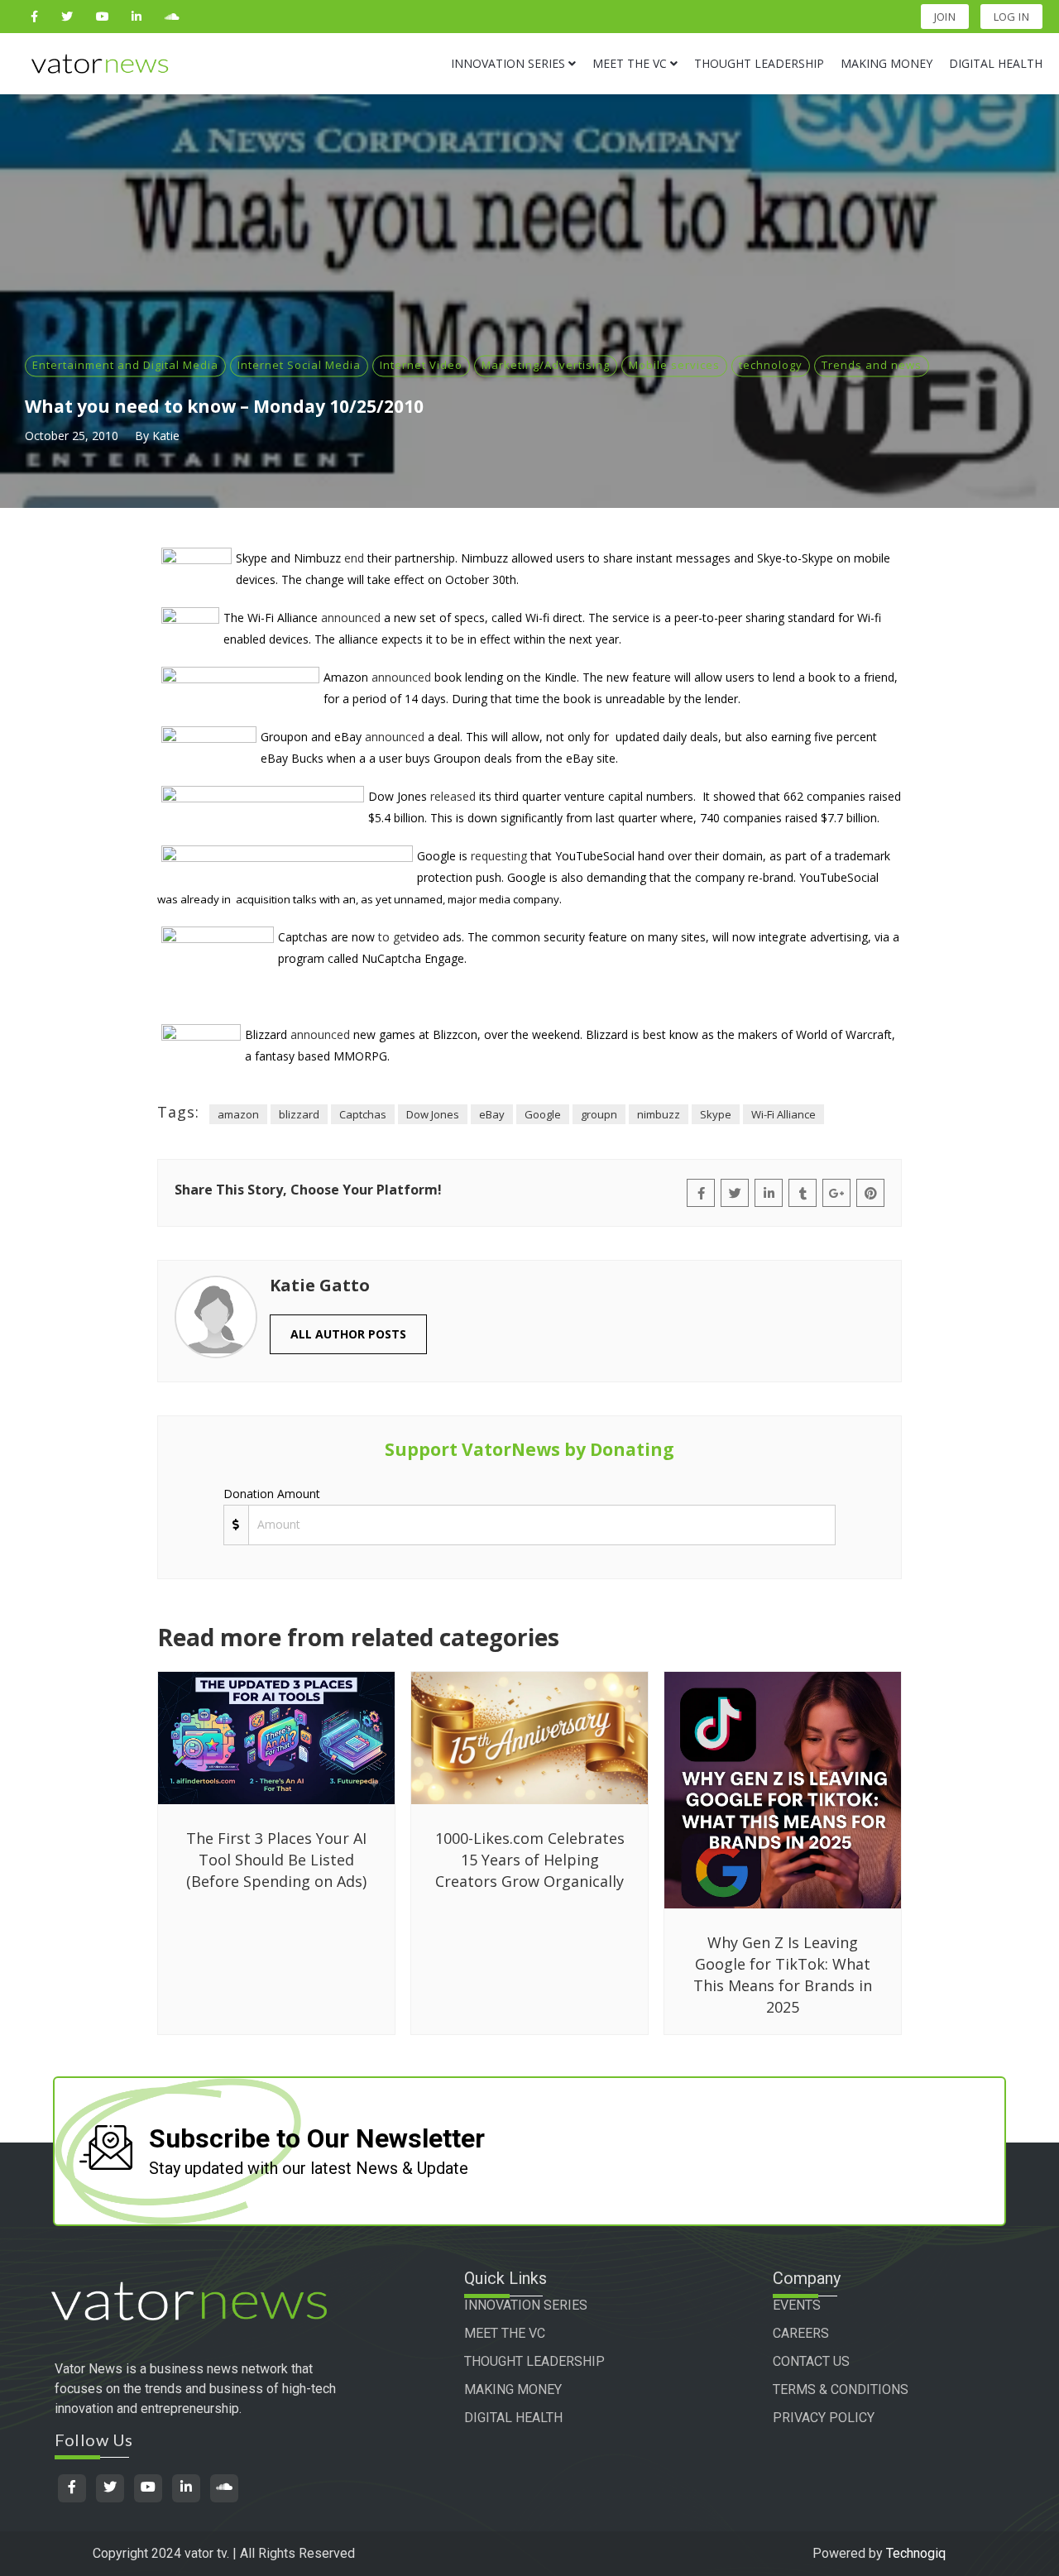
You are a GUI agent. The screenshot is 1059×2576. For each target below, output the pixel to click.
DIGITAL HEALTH (513, 2418)
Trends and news (872, 365)
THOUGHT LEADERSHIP (534, 2361)
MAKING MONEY (513, 2389)
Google (543, 1114)
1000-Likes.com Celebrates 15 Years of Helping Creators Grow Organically (530, 1860)
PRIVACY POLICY (824, 2418)
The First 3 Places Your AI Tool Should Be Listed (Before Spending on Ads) (276, 1860)
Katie (166, 436)
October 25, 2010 (72, 436)
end (354, 558)
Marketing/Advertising (546, 365)
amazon (238, 1114)
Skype (716, 1114)
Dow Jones (433, 1114)
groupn (599, 1114)
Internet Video (421, 365)
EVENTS (797, 2305)
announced (351, 618)
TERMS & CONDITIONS (841, 2389)
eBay (492, 1114)
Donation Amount (272, 1494)
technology (771, 365)
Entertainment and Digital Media (125, 365)
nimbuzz (659, 1114)
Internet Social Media (299, 365)
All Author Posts (348, 1334)
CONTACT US (811, 2361)
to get (394, 937)
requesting (499, 856)
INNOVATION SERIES (526, 2305)
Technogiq (916, 2553)
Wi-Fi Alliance (783, 1114)
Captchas (363, 1114)
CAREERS (801, 2333)
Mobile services (674, 365)
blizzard (299, 1114)
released (453, 796)
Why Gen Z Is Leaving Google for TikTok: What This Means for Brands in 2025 (783, 1975)
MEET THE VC (505, 2333)
